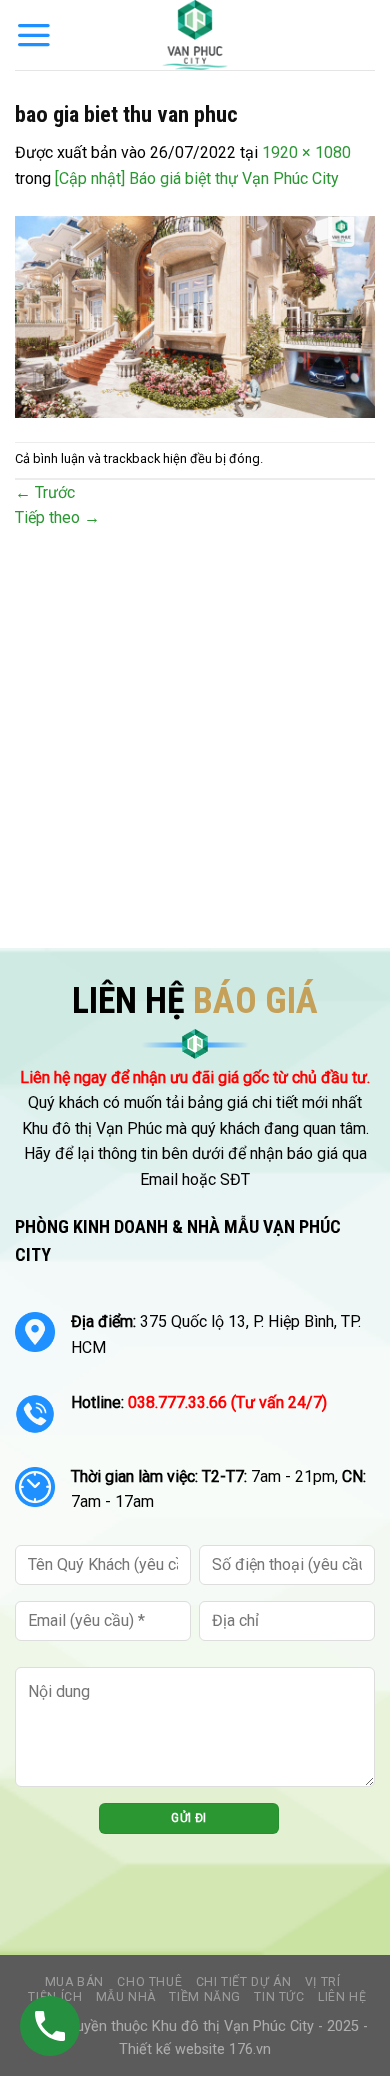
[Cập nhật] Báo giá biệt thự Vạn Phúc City (197, 178)
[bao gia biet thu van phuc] (195, 315)
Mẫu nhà (126, 1997)
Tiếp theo (57, 517)
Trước (45, 492)
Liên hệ (342, 1997)
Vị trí (323, 1982)
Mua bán (74, 1982)
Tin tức (279, 1997)
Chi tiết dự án (244, 1982)
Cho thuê (149, 1982)
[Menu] (34, 35)
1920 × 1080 (306, 152)
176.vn (250, 2049)
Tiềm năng (205, 1997)
